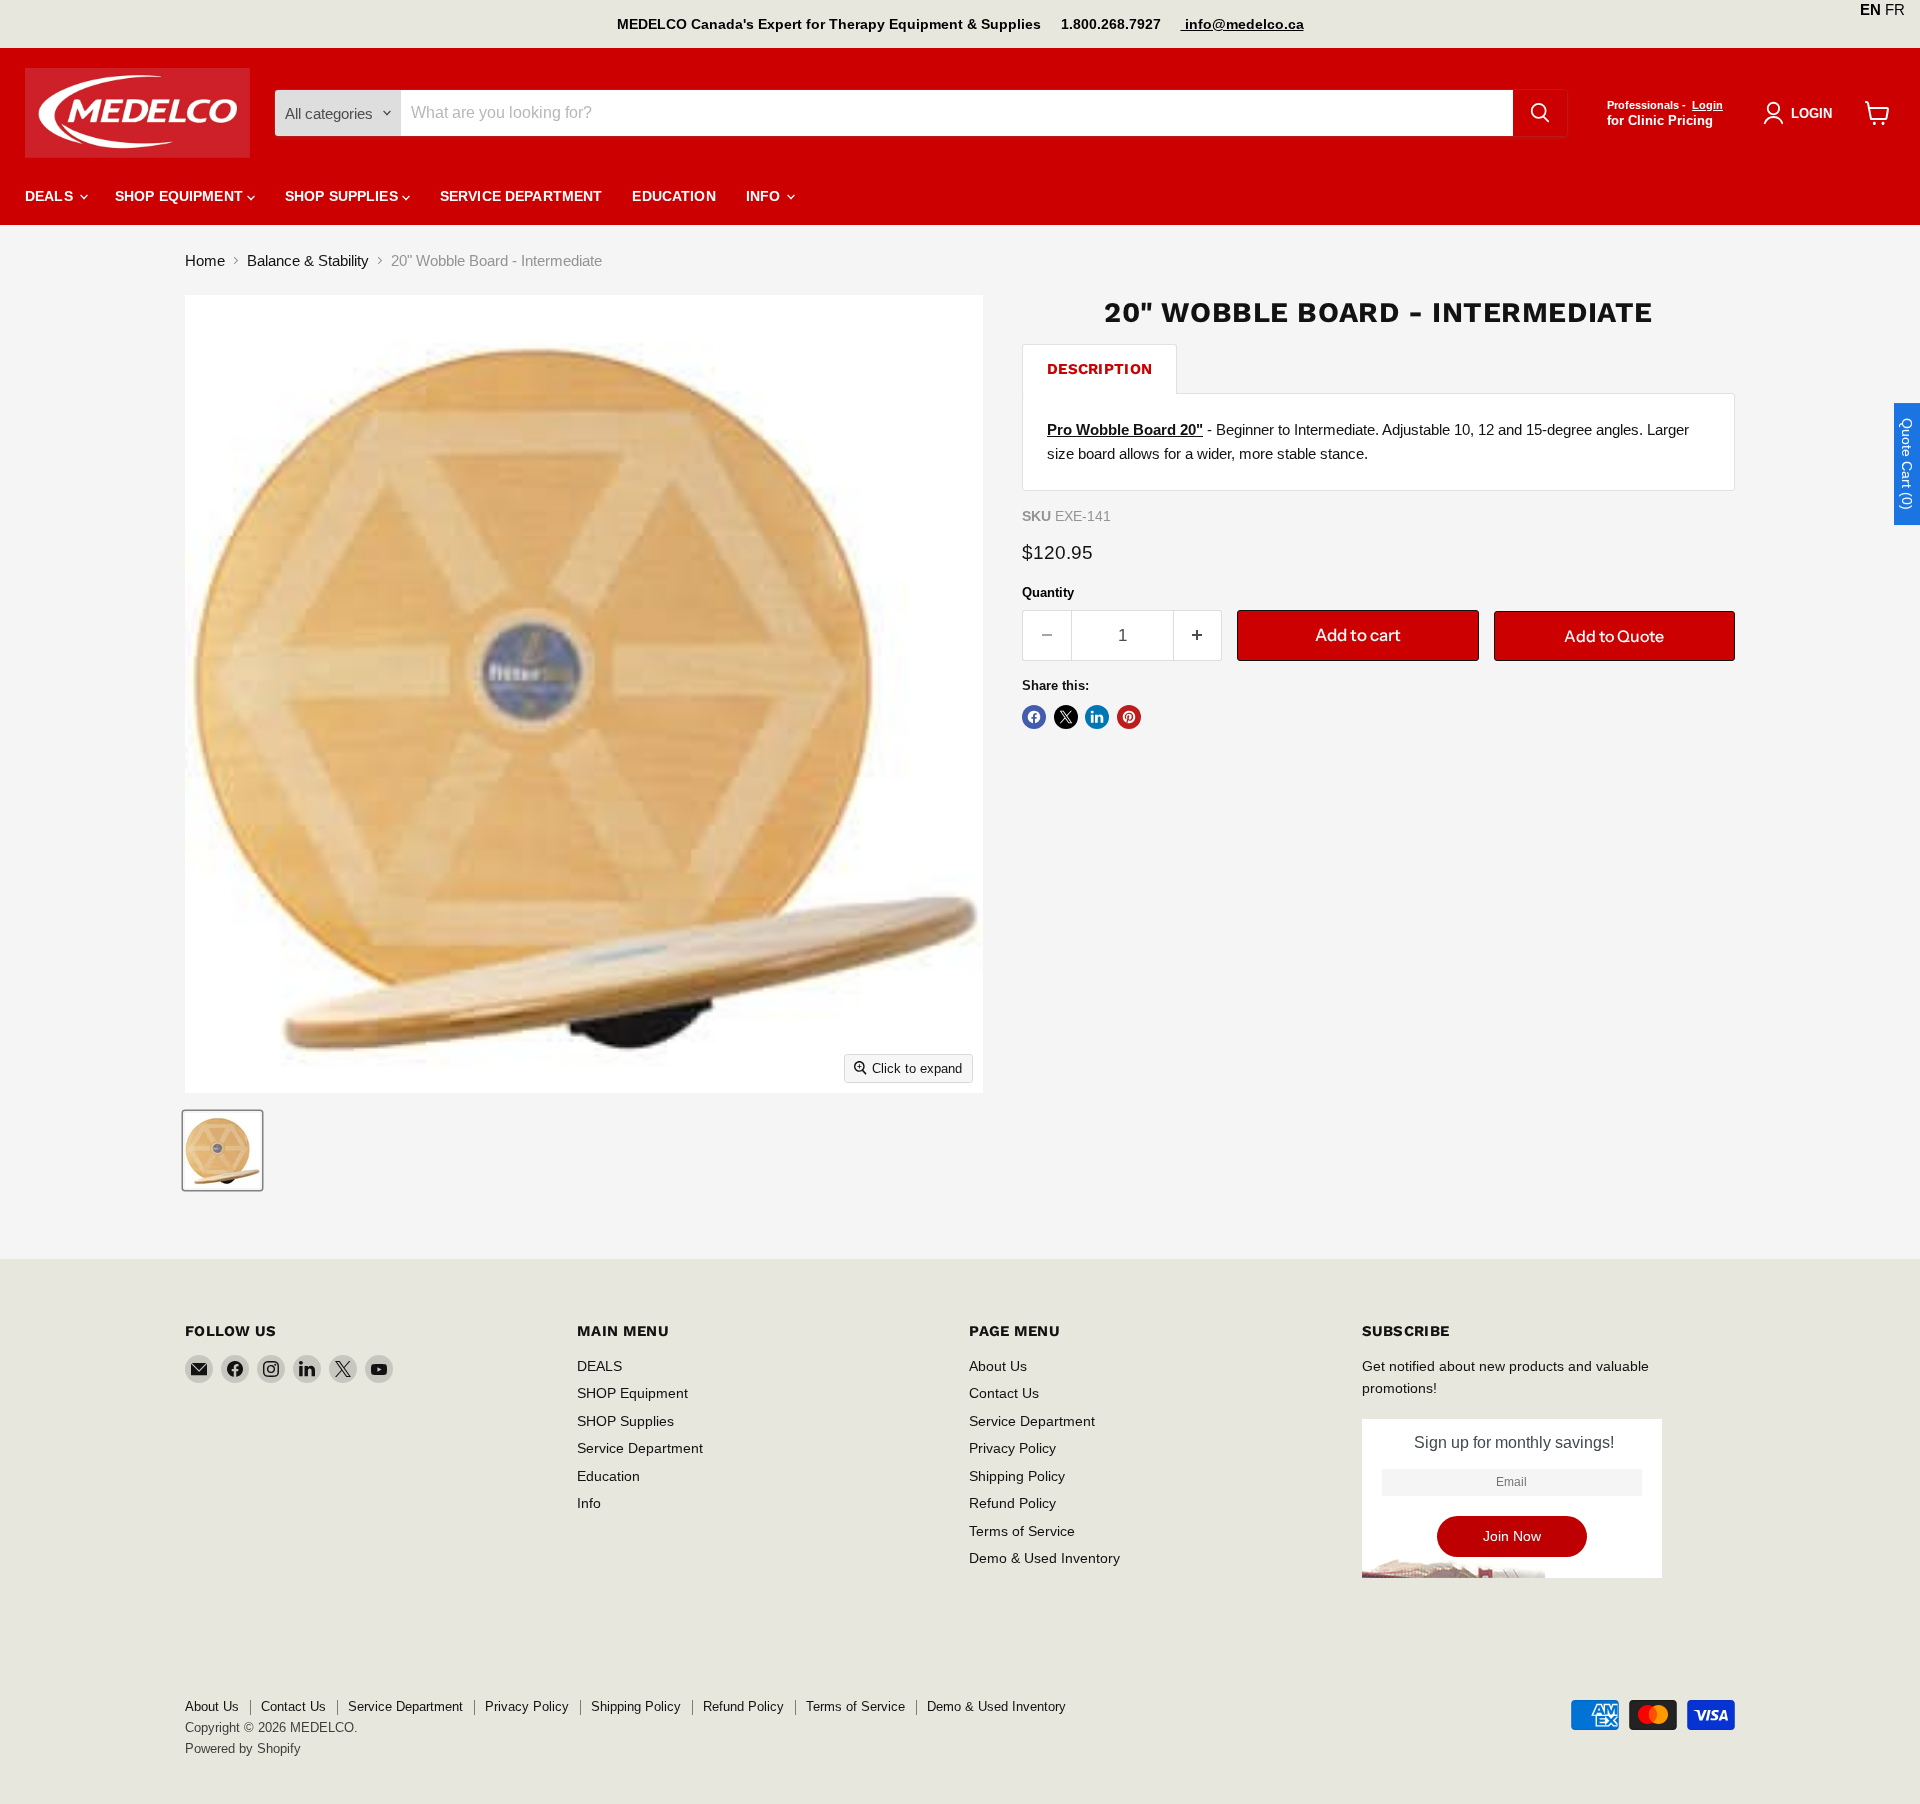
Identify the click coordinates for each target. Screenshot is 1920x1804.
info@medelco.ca (1242, 24)
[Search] (1540, 113)
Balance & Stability (308, 260)
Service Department (521, 196)
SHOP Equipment (181, 196)
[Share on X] (1066, 717)
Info (765, 196)
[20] (222, 1150)
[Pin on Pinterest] (1129, 717)
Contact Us (1004, 1393)
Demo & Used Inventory (1044, 1558)
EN (1870, 9)
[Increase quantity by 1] (1198, 635)
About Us (998, 1366)
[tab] (1099, 368)
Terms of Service (1022, 1531)
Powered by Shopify (243, 1748)
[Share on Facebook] (1034, 717)
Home (205, 260)
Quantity (1048, 592)
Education (673, 196)
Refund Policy (1012, 1503)
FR (1895, 9)
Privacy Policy (1012, 1448)
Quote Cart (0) (1907, 464)
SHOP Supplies (343, 196)
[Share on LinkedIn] (1097, 717)
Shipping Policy (1017, 1476)
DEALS (51, 196)
